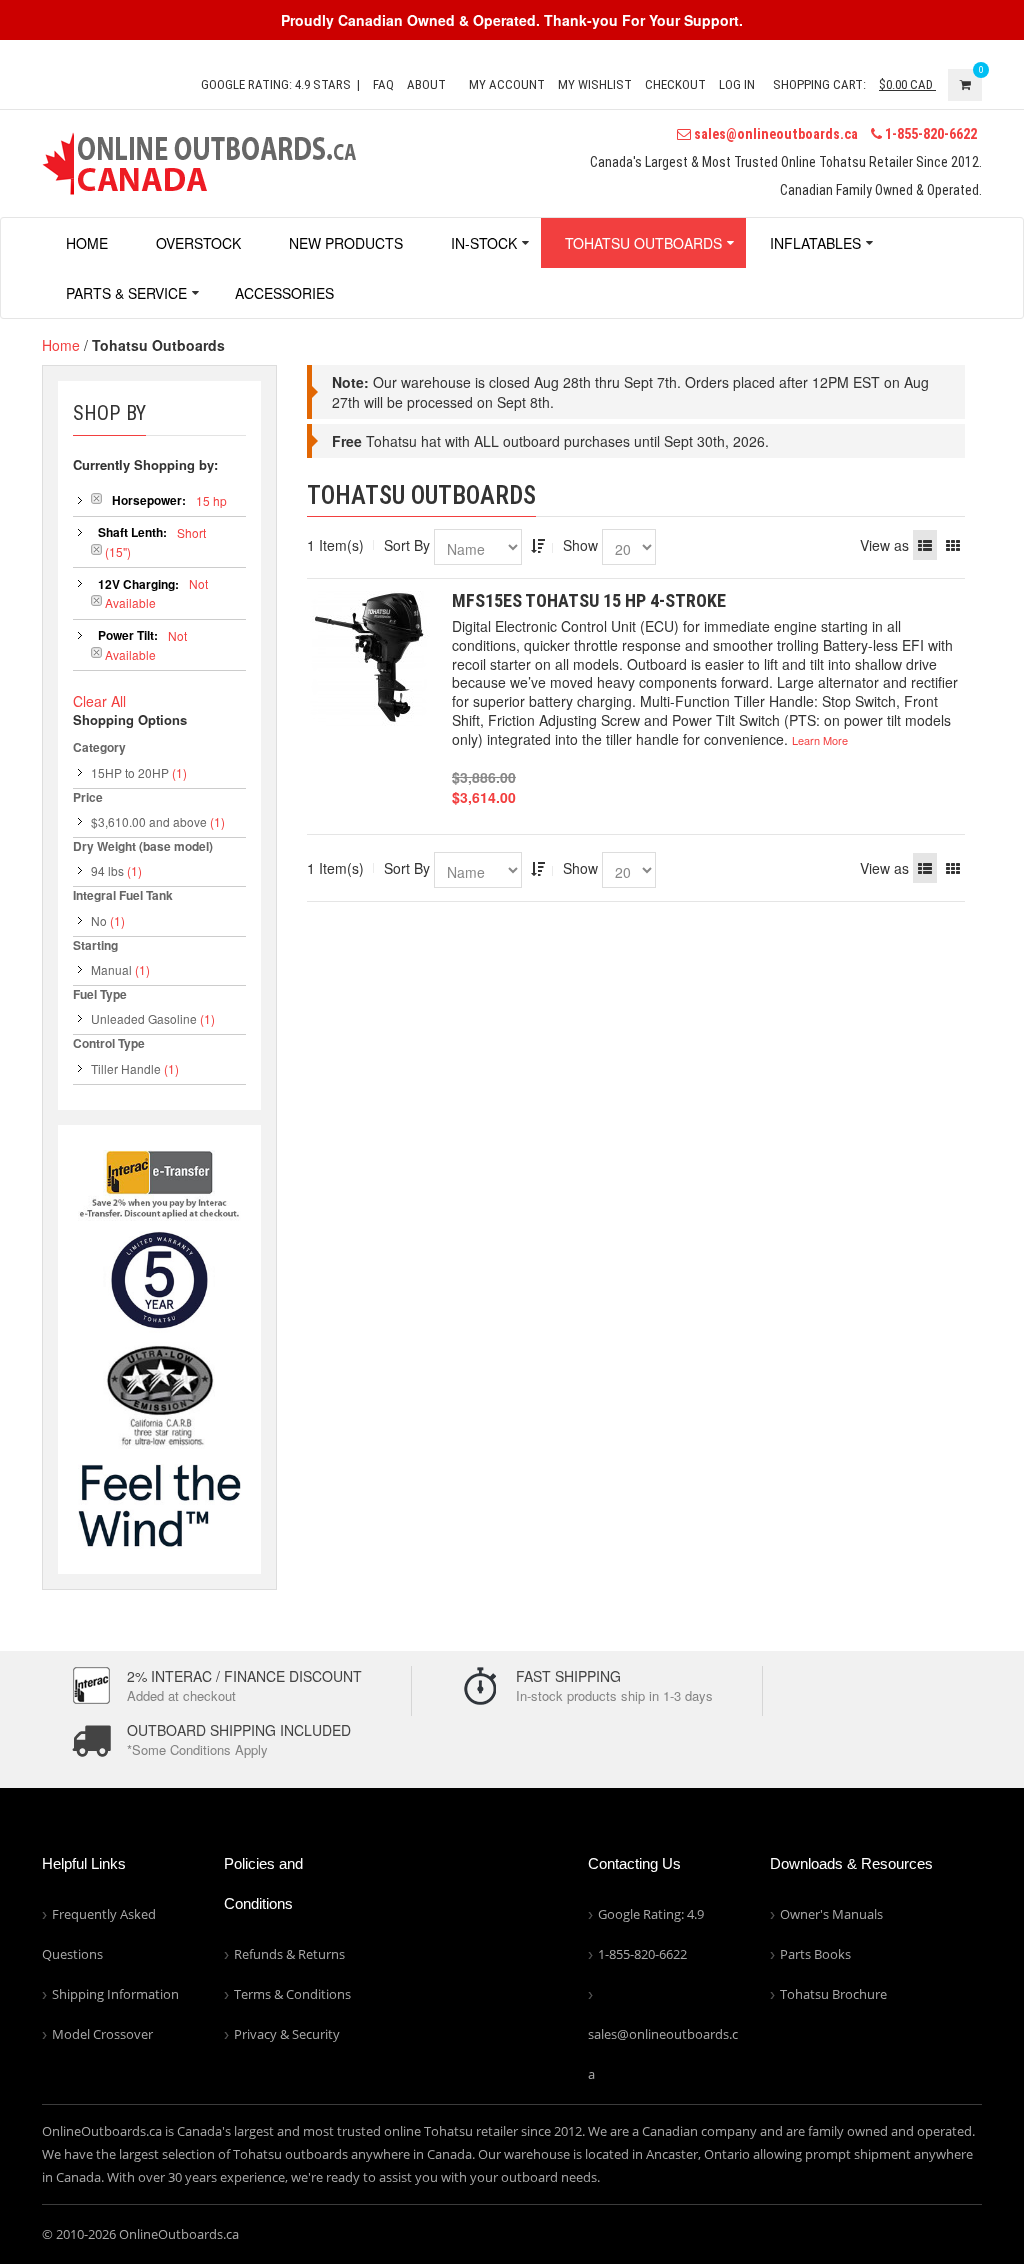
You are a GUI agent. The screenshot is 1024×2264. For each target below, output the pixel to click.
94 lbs (107, 870)
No (99, 920)
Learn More (820, 740)
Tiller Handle (126, 1068)
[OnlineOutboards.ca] (199, 161)
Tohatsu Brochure (833, 1994)
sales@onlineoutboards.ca (774, 134)
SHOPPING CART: (819, 84)
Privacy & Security (287, 2034)
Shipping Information (115, 1994)
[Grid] (953, 545)
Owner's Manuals (831, 1914)
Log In (737, 84)
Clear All (99, 701)
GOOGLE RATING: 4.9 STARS (276, 84)
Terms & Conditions (292, 1994)
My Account (507, 84)
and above (149, 821)
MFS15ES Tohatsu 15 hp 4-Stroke (589, 600)
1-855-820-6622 (929, 134)
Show (580, 545)
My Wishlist (595, 84)
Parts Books (815, 1954)
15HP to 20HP (130, 772)
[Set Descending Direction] (538, 545)
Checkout (675, 84)
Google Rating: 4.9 (651, 1914)
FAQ (383, 84)
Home (61, 345)
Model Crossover (102, 2034)
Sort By (407, 545)
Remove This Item (96, 498)
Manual (111, 969)
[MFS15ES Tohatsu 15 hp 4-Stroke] (369, 658)
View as (884, 545)
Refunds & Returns (289, 1954)
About (426, 84)
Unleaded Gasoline (144, 1018)
